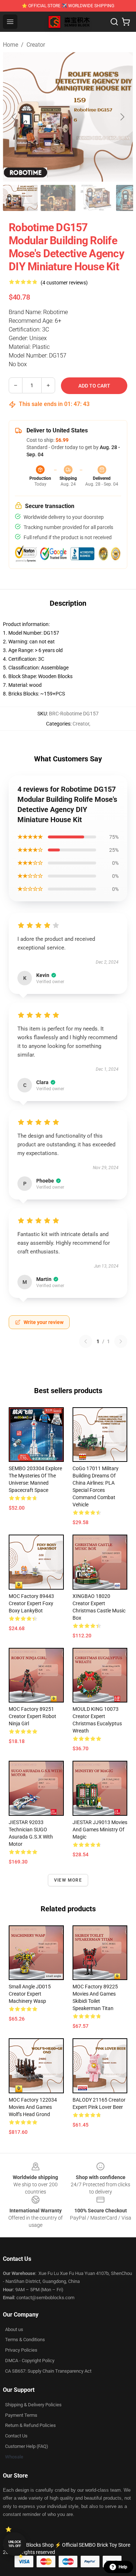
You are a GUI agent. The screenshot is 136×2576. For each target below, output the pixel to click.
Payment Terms (21, 2415)
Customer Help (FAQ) (27, 2446)
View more (68, 1880)
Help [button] (123, 2567)
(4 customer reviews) (64, 283)
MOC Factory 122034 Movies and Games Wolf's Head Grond (33, 2107)
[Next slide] (122, 117)
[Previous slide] (14, 117)
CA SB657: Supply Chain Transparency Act (48, 2371)
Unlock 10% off (15, 2544)
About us (14, 2329)
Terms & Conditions (25, 2340)
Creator (36, 45)
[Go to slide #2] (58, 198)
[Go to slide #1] (20, 198)
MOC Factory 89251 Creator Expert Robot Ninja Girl (32, 1716)
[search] (114, 22)
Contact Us (16, 2436)
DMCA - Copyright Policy (30, 2361)
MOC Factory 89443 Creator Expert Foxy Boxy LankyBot (31, 1603)
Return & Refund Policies (30, 2425)
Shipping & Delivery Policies (33, 2405)
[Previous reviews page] (86, 1341)
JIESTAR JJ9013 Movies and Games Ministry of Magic (100, 1830)
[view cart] (126, 22)
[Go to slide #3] (96, 198)
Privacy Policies (21, 2350)
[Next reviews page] (121, 1341)
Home (11, 45)
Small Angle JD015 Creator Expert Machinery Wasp (30, 1994)
